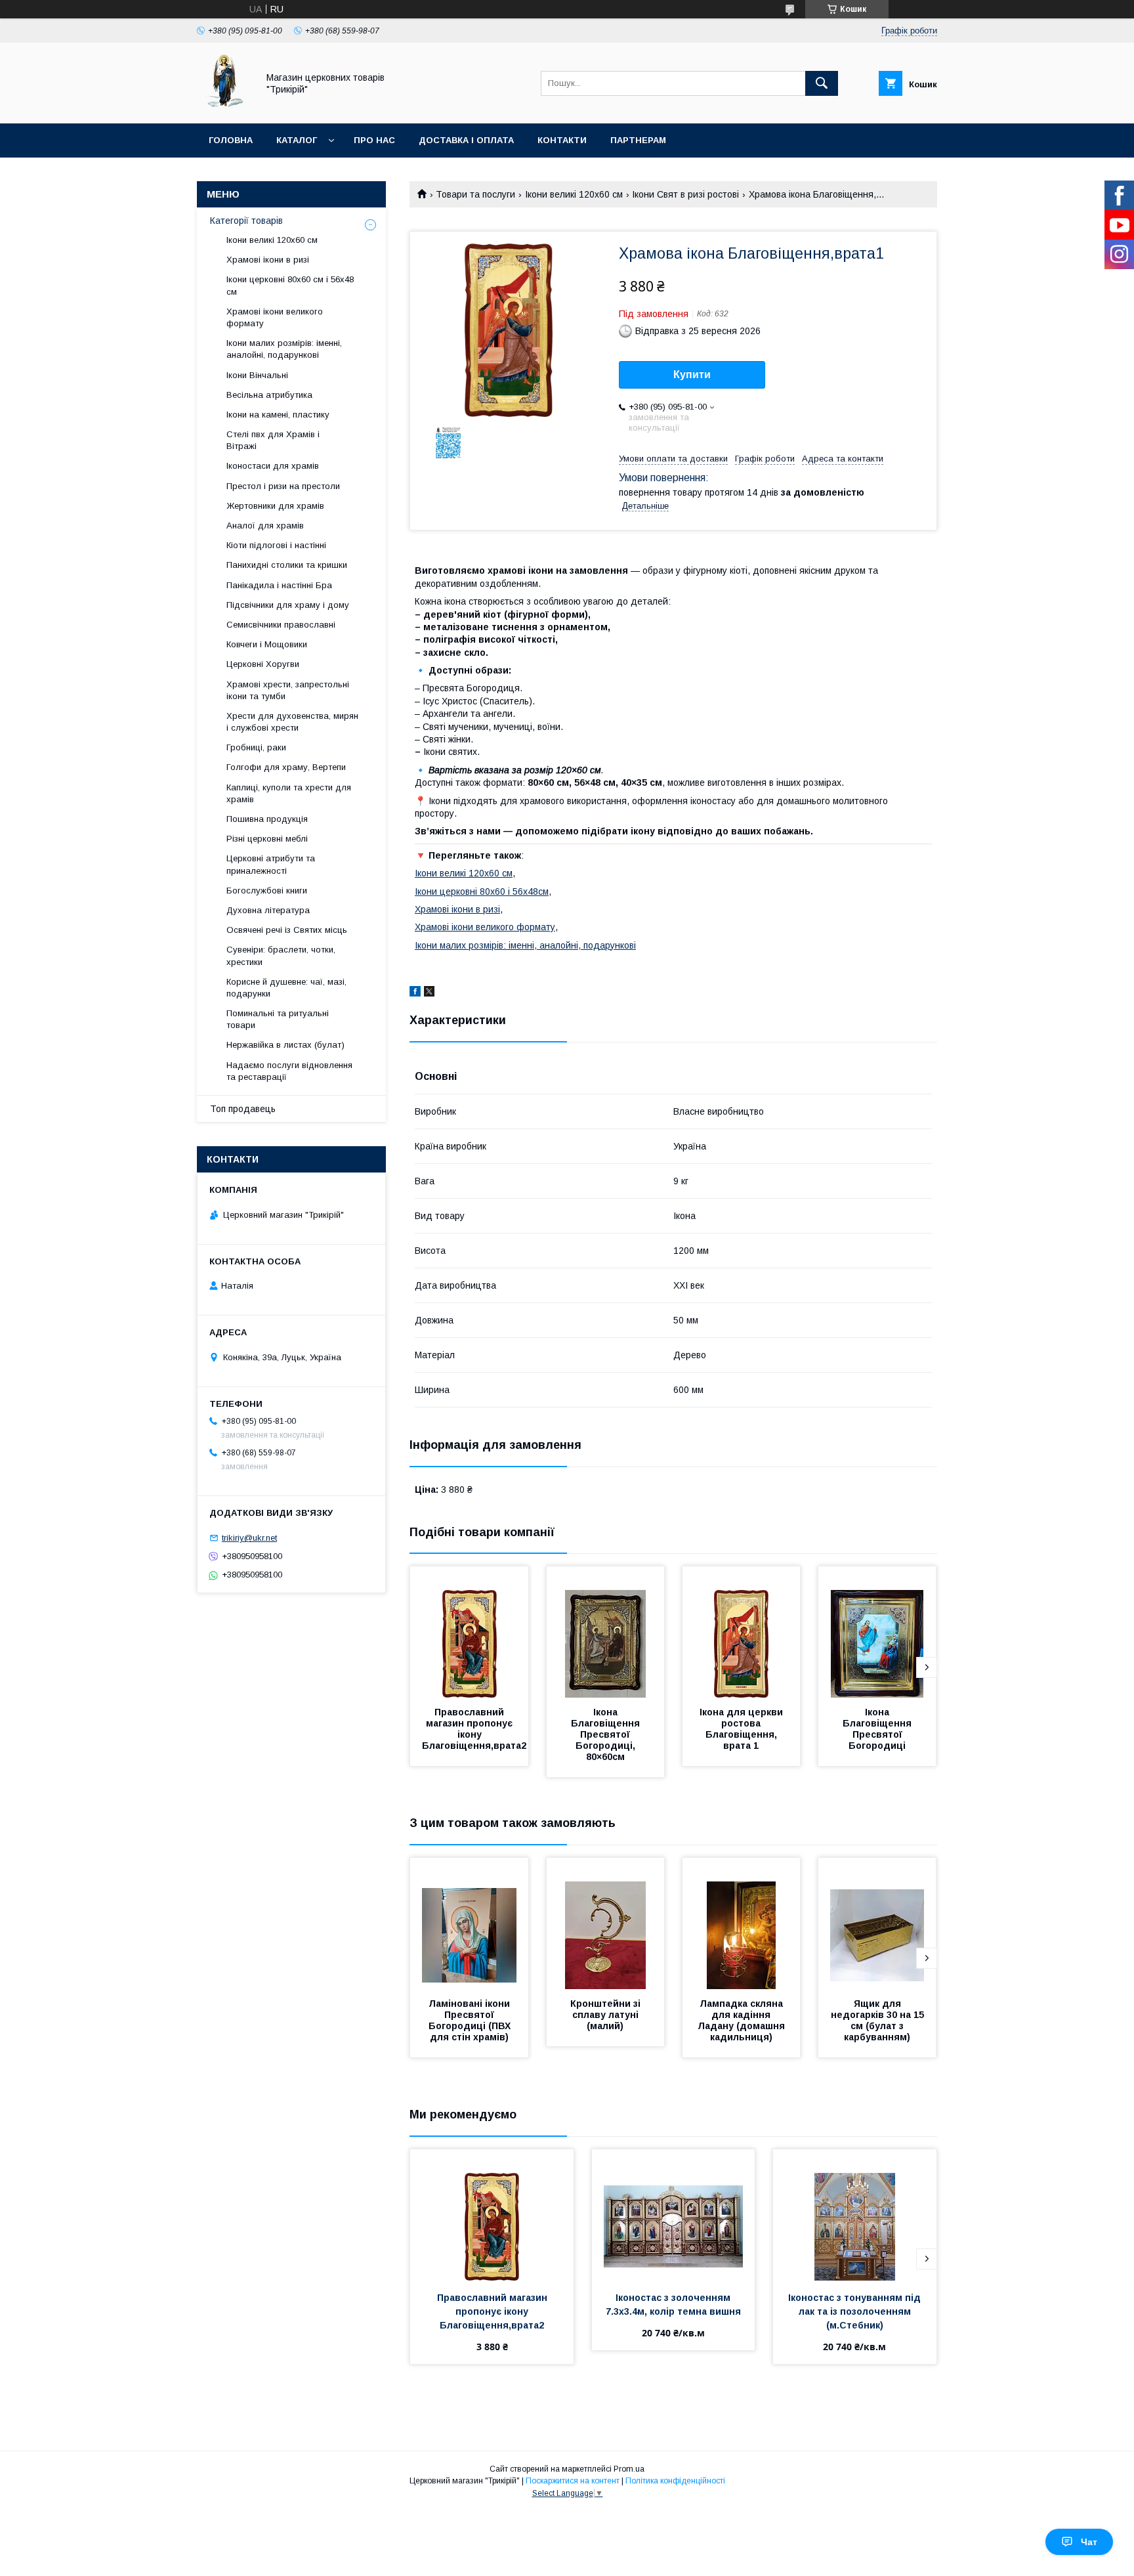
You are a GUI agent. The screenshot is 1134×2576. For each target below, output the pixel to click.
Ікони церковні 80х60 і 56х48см (482, 891)
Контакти (562, 140)
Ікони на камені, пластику (278, 415)
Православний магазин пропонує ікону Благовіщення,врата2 (474, 1729)
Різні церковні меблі (267, 839)
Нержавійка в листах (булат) (285, 1045)
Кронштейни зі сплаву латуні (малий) (607, 2015)
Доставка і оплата (466, 140)
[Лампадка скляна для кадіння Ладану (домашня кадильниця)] (742, 1923)
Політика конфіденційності (675, 2481)
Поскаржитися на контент (573, 2481)
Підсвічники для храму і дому (288, 605)
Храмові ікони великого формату (485, 927)
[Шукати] (822, 83)
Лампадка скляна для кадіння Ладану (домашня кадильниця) (743, 2020)
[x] (429, 993)
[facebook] (415, 993)
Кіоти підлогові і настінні (276, 545)
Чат (1089, 2542)
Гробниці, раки (256, 747)
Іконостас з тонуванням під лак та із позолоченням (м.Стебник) (856, 2311)
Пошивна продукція (267, 819)
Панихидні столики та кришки (287, 565)
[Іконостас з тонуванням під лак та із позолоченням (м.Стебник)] (855, 2215)
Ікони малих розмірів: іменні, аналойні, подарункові (525, 945)
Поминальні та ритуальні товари (278, 1019)
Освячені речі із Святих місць (287, 930)
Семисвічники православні (281, 625)
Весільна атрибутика (269, 395)
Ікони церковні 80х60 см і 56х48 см (290, 285)
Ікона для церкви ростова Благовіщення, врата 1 (743, 1729)
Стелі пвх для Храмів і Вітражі (273, 440)
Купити (692, 375)
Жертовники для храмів (275, 506)
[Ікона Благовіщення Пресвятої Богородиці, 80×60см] (606, 1632)
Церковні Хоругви (263, 664)
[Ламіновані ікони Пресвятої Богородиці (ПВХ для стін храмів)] (469, 1923)
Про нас (374, 140)
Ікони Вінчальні (257, 375)
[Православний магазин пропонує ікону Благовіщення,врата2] (469, 1632)
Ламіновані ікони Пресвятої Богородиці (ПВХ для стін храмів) (471, 2020)
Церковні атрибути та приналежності (271, 864)
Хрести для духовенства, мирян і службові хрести (292, 722)
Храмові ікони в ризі (457, 909)
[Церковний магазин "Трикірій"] (224, 106)
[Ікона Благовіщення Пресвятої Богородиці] (877, 1632)
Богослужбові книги (267, 891)
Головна (231, 140)
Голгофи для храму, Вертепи (286, 767)
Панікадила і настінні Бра (279, 585)
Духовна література (268, 910)
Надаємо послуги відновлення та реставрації (289, 1071)
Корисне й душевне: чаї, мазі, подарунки (286, 988)
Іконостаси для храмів (273, 466)
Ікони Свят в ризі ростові (685, 194)
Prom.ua (629, 2469)
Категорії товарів (246, 221)
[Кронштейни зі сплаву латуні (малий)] (606, 1923)
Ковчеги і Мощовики (267, 644)
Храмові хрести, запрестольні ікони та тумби (288, 690)
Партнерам (638, 140)
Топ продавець (243, 1109)
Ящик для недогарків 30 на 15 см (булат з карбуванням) (879, 2020)
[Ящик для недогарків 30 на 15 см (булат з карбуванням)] (877, 1923)
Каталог (297, 140)
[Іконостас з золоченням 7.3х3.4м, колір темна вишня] (674, 2215)
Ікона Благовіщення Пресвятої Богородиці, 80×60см (607, 1734)
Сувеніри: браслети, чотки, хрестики (281, 955)
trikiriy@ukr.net (249, 1538)
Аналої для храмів (265, 526)
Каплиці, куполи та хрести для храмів (289, 793)
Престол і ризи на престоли (283, 486)
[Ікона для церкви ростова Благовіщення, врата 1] (742, 1632)
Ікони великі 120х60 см (574, 194)
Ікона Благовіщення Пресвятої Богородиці (878, 1729)
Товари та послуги (475, 194)
